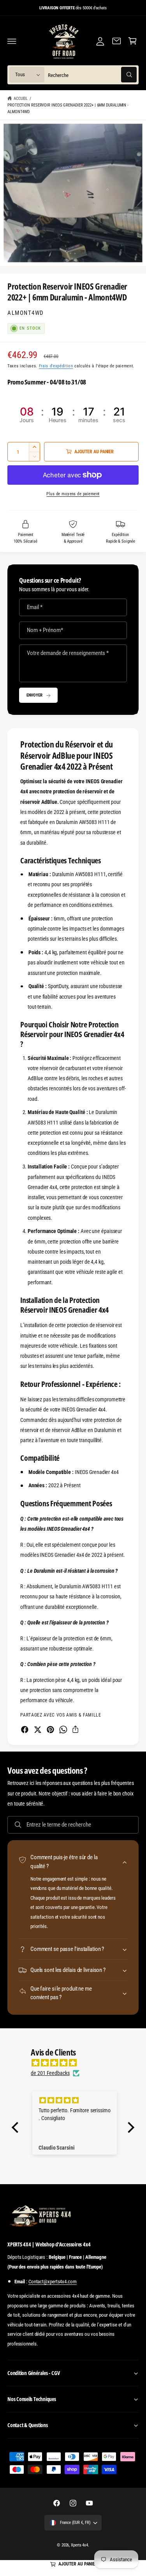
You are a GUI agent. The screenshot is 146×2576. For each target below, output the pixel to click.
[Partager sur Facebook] (25, 1730)
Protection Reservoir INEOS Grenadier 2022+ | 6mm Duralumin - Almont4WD (68, 108)
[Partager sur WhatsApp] (63, 1730)
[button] (12, 41)
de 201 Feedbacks (50, 2073)
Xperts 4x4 (79, 2545)
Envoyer (34, 695)
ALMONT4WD (26, 313)
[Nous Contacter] (116, 41)
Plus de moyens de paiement (73, 494)
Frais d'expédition (56, 366)
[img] (77, 2063)
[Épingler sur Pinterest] (50, 1730)
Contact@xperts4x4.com (53, 2282)
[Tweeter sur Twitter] (38, 1730)
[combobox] (92, 75)
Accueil (21, 98)
